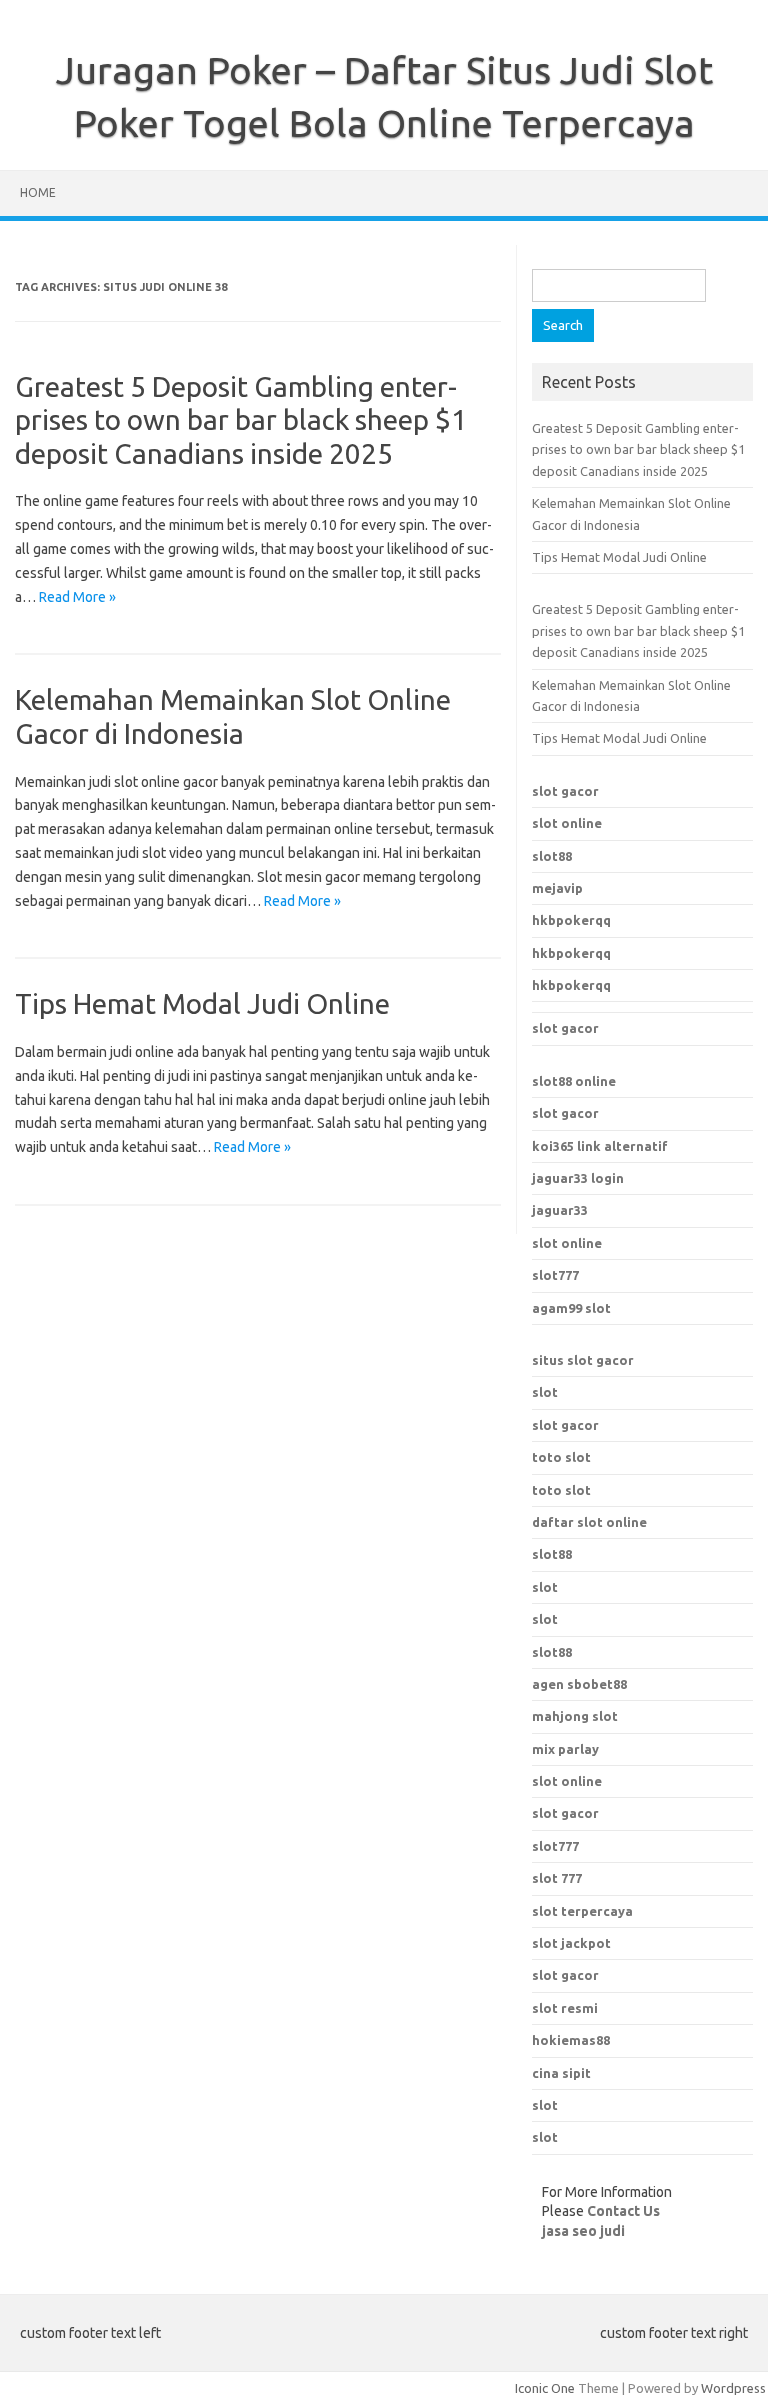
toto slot (561, 1457)
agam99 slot (571, 1308)
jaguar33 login (578, 1178)
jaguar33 (560, 1210)
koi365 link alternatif (600, 1146)
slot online (567, 823)
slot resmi (565, 2008)
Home (38, 192)
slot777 (555, 1275)
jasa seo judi (583, 2231)
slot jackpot (571, 1943)
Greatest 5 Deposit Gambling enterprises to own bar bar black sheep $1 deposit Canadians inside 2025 (241, 420)
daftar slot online (589, 1522)
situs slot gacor (583, 1360)
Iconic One (545, 2388)
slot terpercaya (582, 1911)
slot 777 (557, 1878)
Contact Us (623, 2211)
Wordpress (733, 2388)
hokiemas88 (571, 2040)
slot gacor (565, 791)
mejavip (557, 888)
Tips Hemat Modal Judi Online (202, 1003)
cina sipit (561, 2073)
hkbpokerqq (571, 920)
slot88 (552, 856)
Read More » (77, 597)
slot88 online (574, 1081)
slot (545, 1392)
